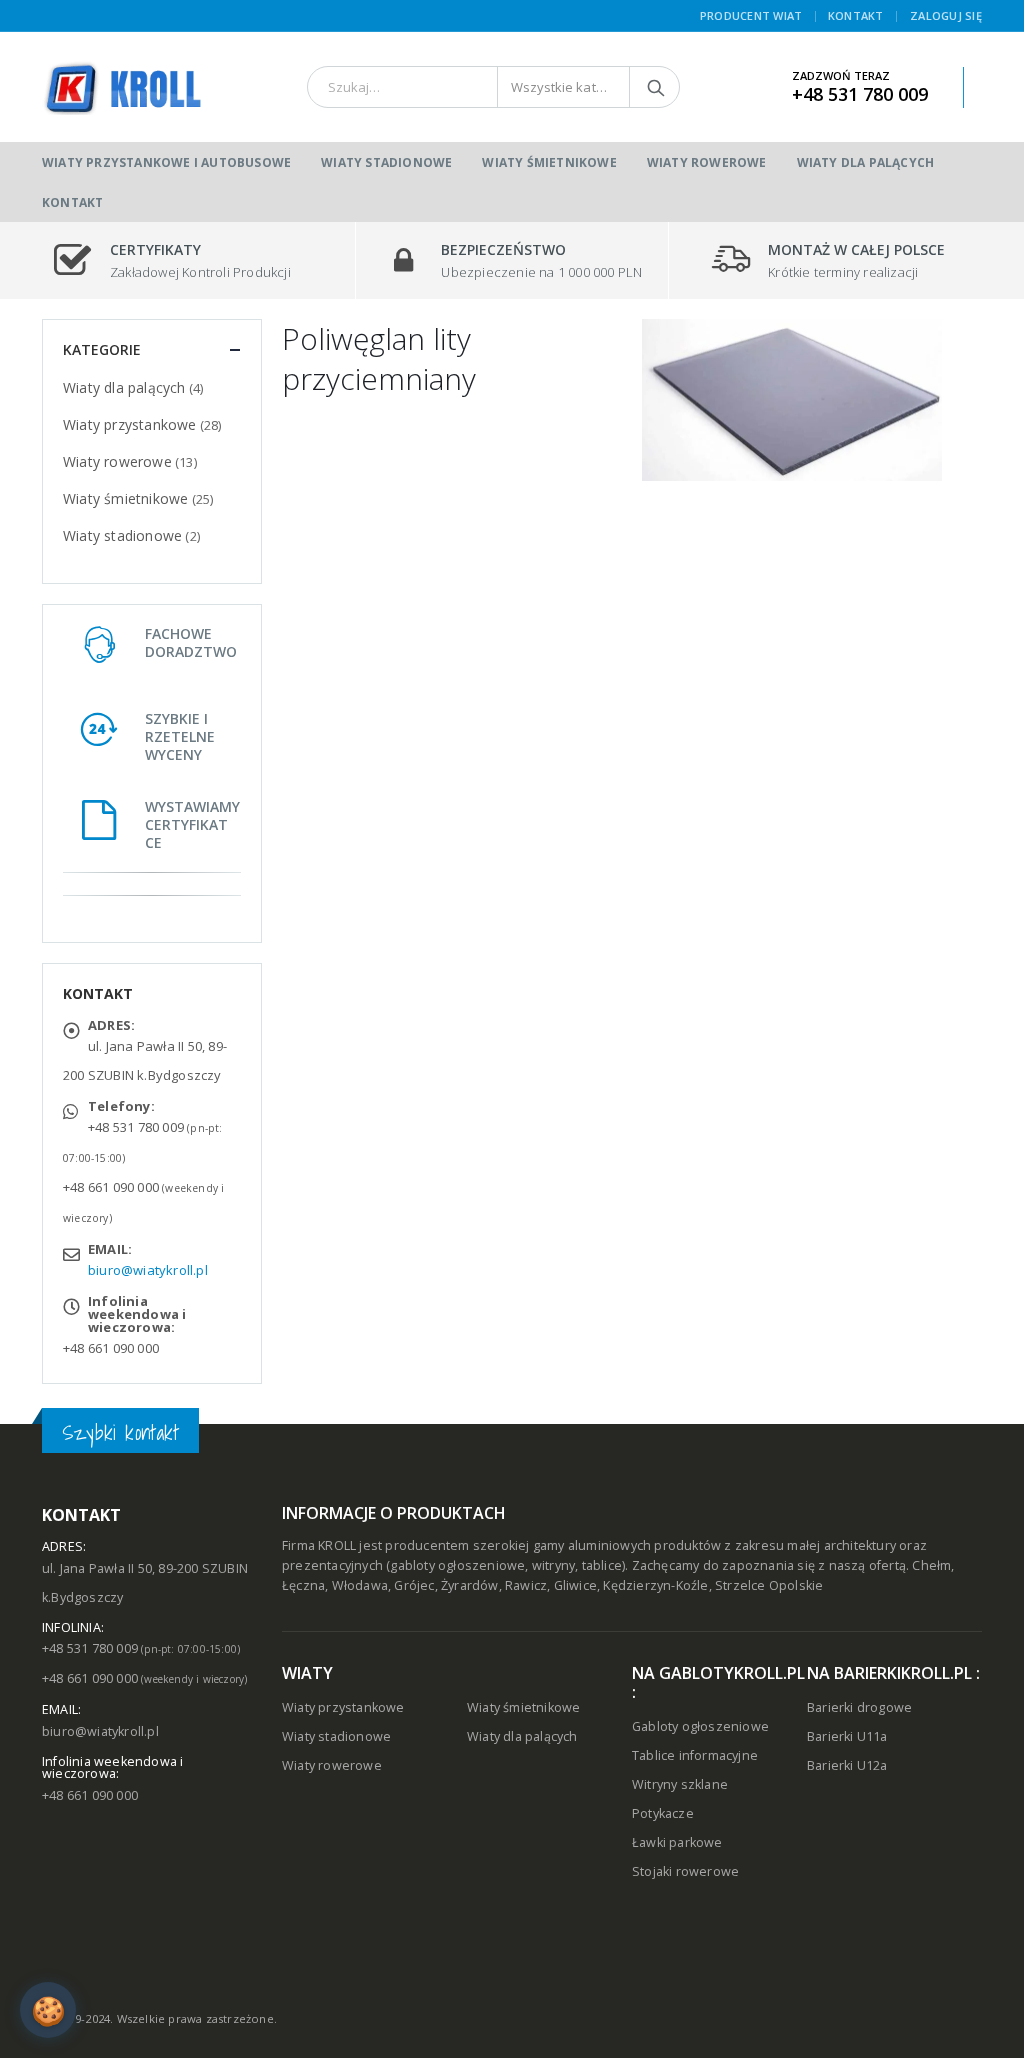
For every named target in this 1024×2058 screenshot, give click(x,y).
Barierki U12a (847, 1765)
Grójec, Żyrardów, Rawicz (470, 1585)
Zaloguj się (946, 15)
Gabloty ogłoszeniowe (700, 1726)
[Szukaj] (656, 87)
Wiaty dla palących (866, 162)
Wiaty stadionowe (386, 162)
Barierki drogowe (859, 1707)
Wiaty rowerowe (707, 162)
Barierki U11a (847, 1736)
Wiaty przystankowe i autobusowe (166, 162)
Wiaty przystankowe (130, 424)
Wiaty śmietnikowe (549, 162)
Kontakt (856, 15)
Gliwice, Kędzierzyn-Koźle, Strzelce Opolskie (689, 1585)
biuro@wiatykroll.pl (148, 1270)
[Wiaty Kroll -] (122, 87)
